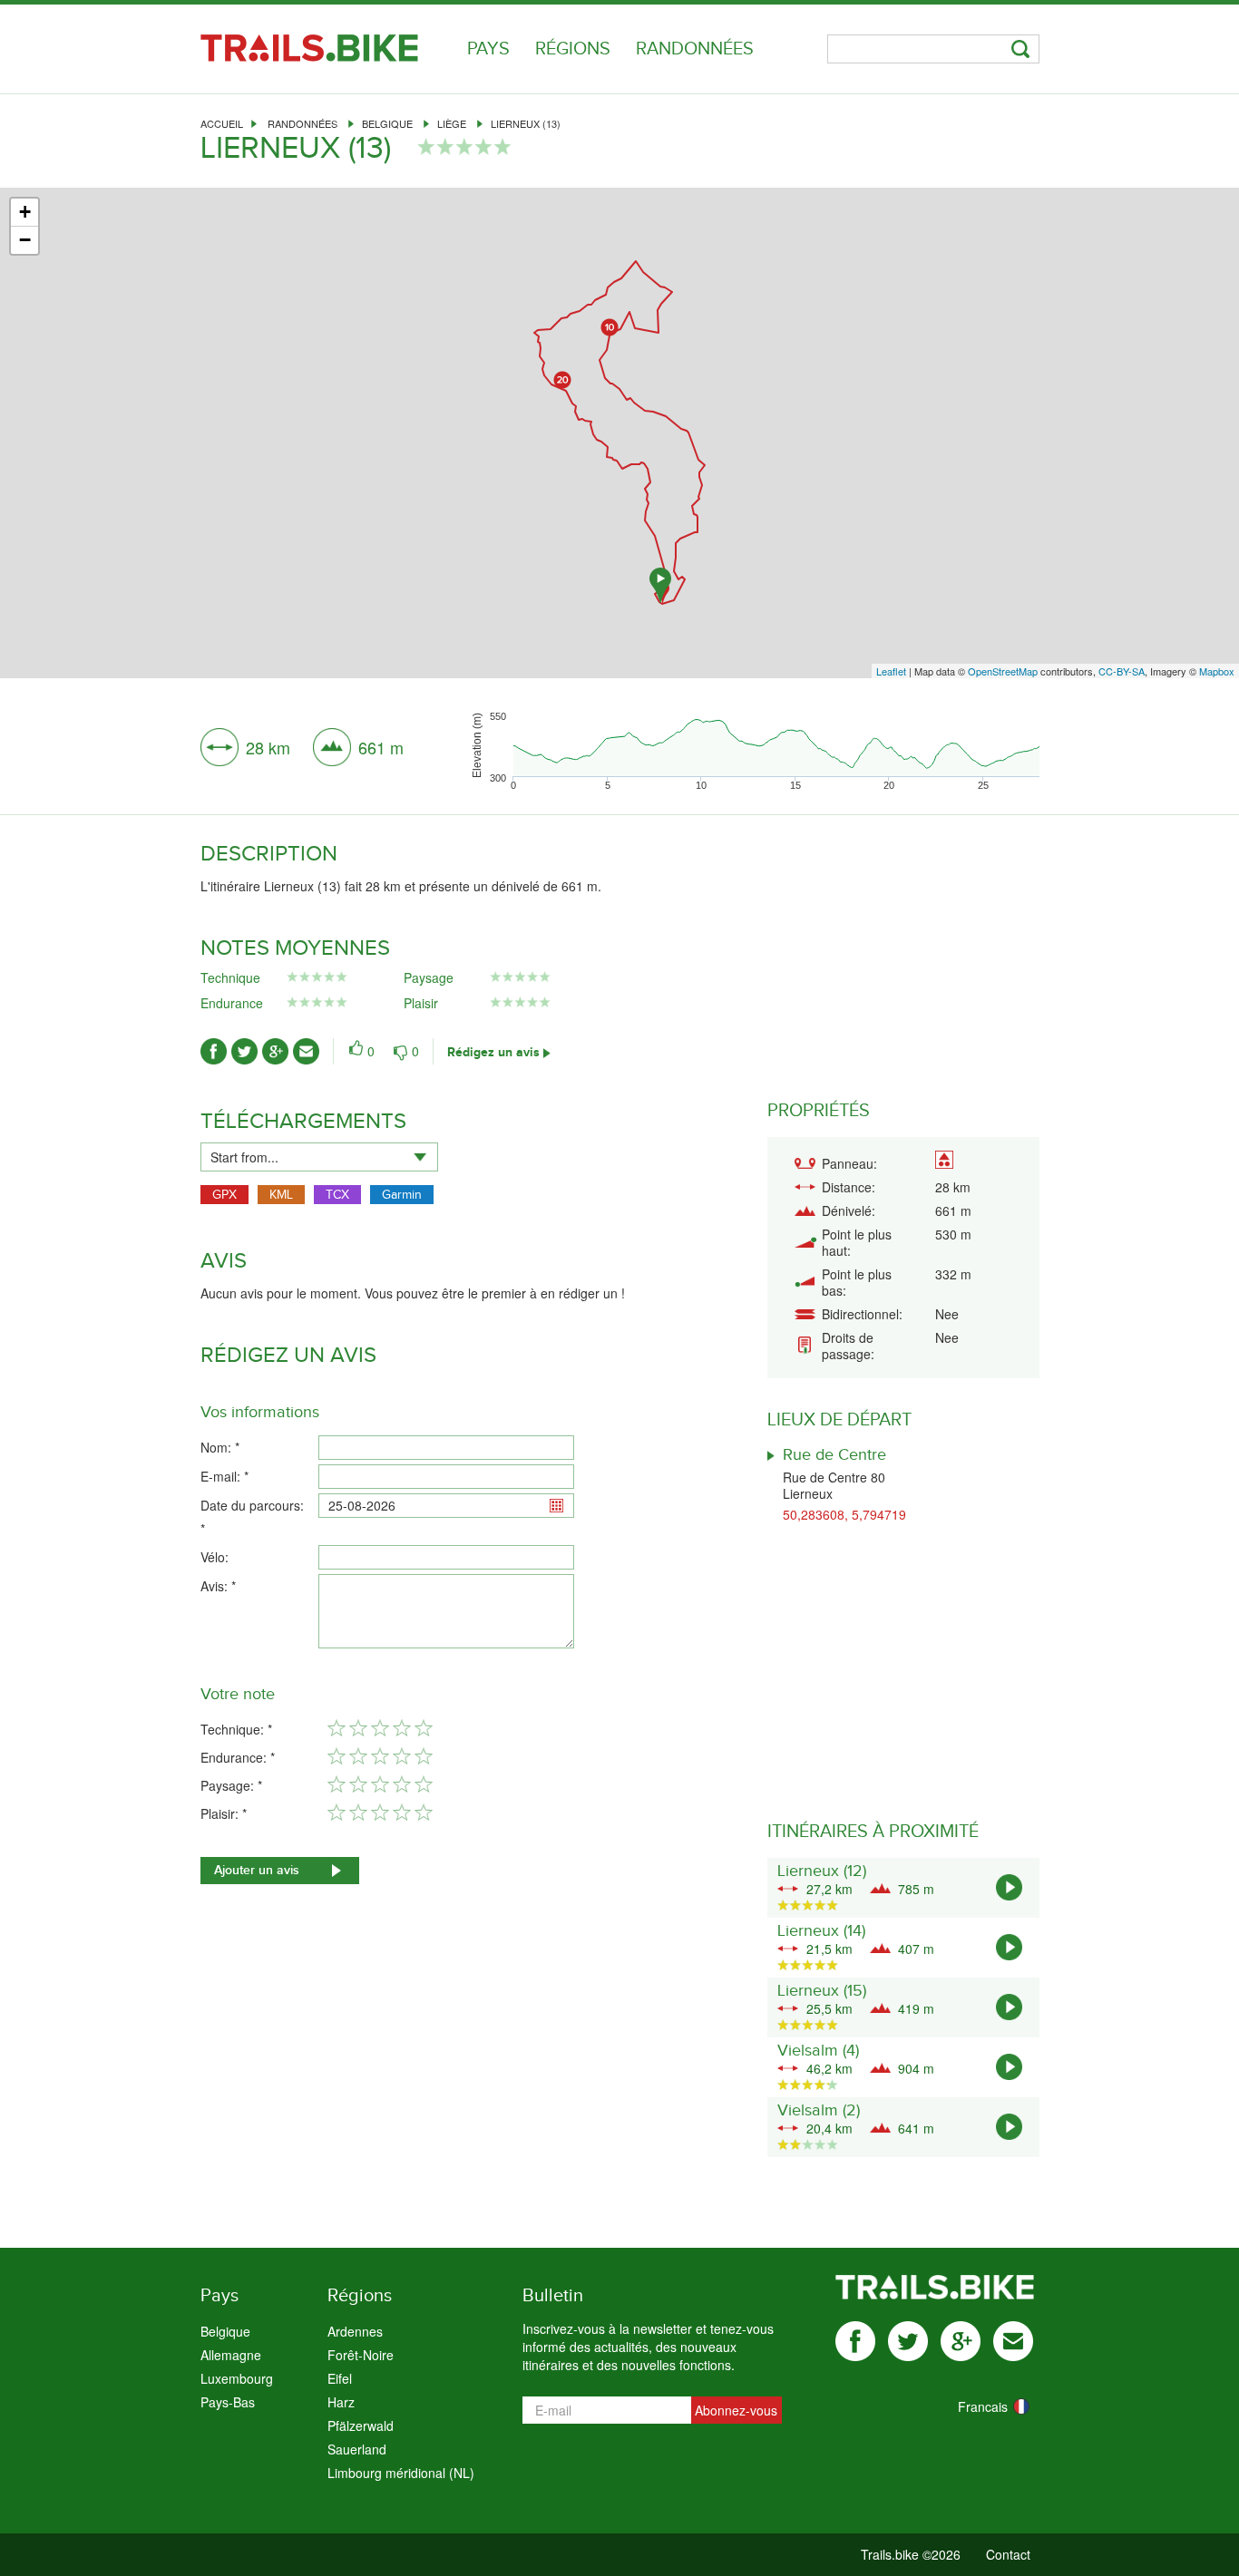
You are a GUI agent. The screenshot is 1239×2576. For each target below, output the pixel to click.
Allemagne (231, 2355)
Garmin (402, 1195)
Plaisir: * (224, 1813)
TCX (337, 1195)
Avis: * (218, 1586)
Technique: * (236, 1729)
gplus (961, 2341)
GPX (224, 1195)
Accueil (222, 123)
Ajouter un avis (257, 1870)
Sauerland (357, 2449)
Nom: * (220, 1447)
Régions (573, 49)
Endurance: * (238, 1757)
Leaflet (891, 671)
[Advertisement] (619, 529)
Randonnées (695, 49)
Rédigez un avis (493, 1052)
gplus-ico (275, 1051)
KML (281, 1195)
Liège (452, 123)
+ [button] (25, 212)
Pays (488, 49)
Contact (1008, 2554)
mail (1013, 2341)
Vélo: (215, 1557)
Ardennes (355, 2331)
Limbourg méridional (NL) (401, 2473)
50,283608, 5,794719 (844, 1514)
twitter (908, 2341)
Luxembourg (237, 2378)
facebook (855, 2341)
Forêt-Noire (361, 2355)
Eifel (340, 2378)
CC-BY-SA (1122, 671)
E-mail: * (224, 1476)
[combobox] (319, 1157)
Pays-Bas (228, 2402)
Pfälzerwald (361, 2425)
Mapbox (1217, 671)
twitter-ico (244, 1051)
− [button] (25, 240)
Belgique (387, 123)
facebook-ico (214, 1051)
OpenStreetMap (1003, 671)
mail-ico (306, 1051)
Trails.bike (309, 48)
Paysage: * (231, 1785)
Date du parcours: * (252, 1517)
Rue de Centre (834, 1455)
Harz (341, 2402)
